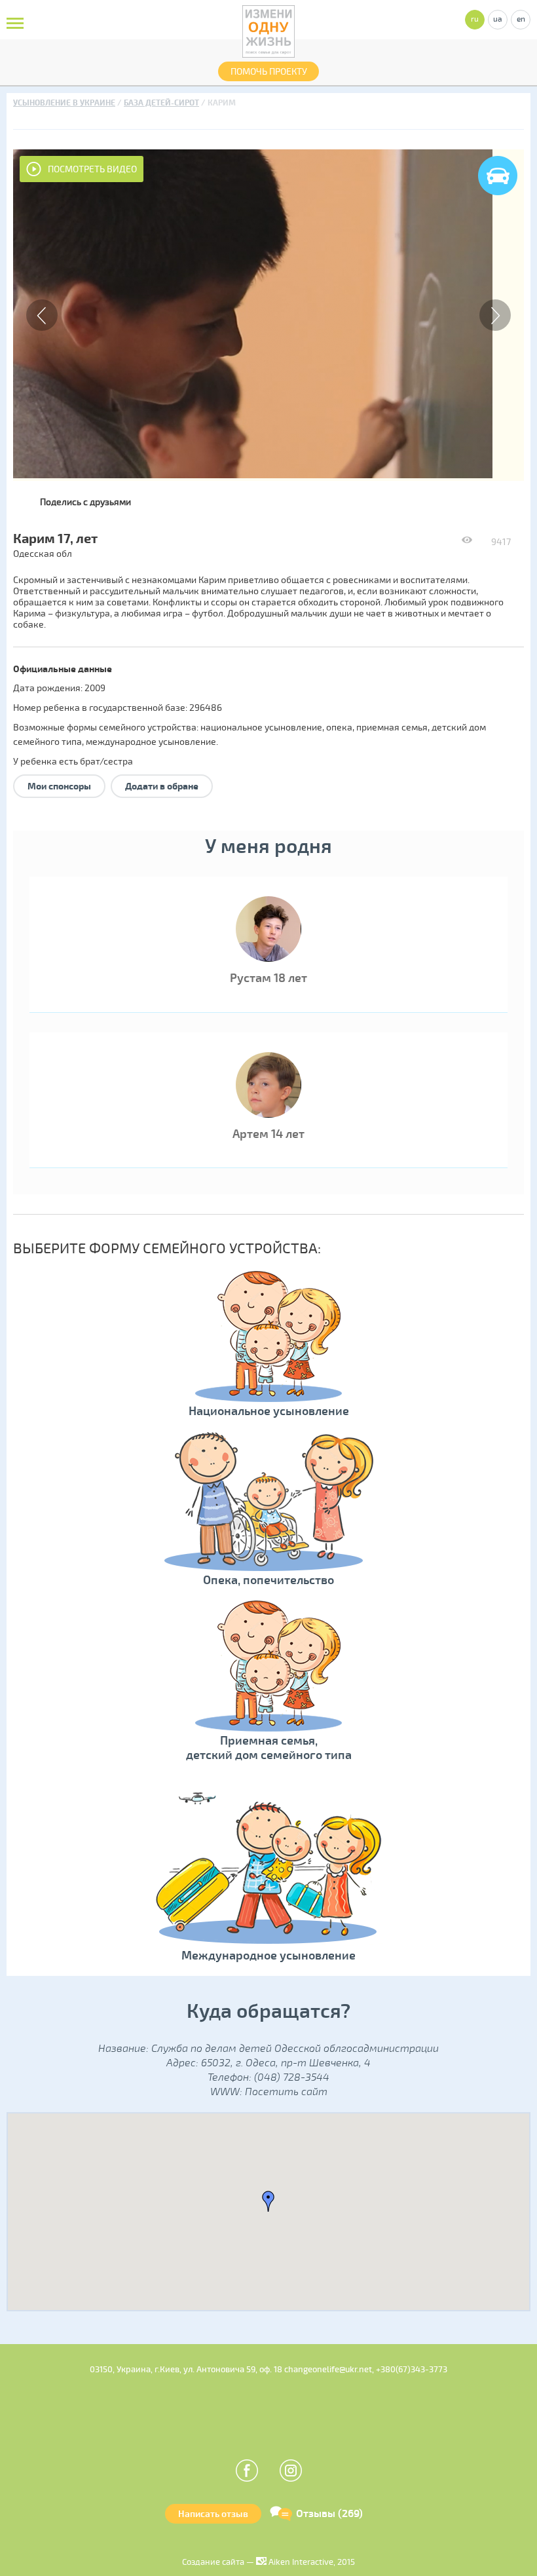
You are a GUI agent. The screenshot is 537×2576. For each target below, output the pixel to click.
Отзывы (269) (329, 2514)
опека (339, 728)
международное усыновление (151, 742)
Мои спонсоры (59, 786)
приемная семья (392, 728)
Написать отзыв (213, 2514)
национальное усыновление (261, 728)
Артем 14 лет (268, 1134)
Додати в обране (162, 786)
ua (498, 19)
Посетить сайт (286, 2092)
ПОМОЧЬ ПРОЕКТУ (269, 72)
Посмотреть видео (92, 169)
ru (475, 19)
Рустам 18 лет (268, 978)
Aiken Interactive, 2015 (311, 2562)
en (521, 19)
